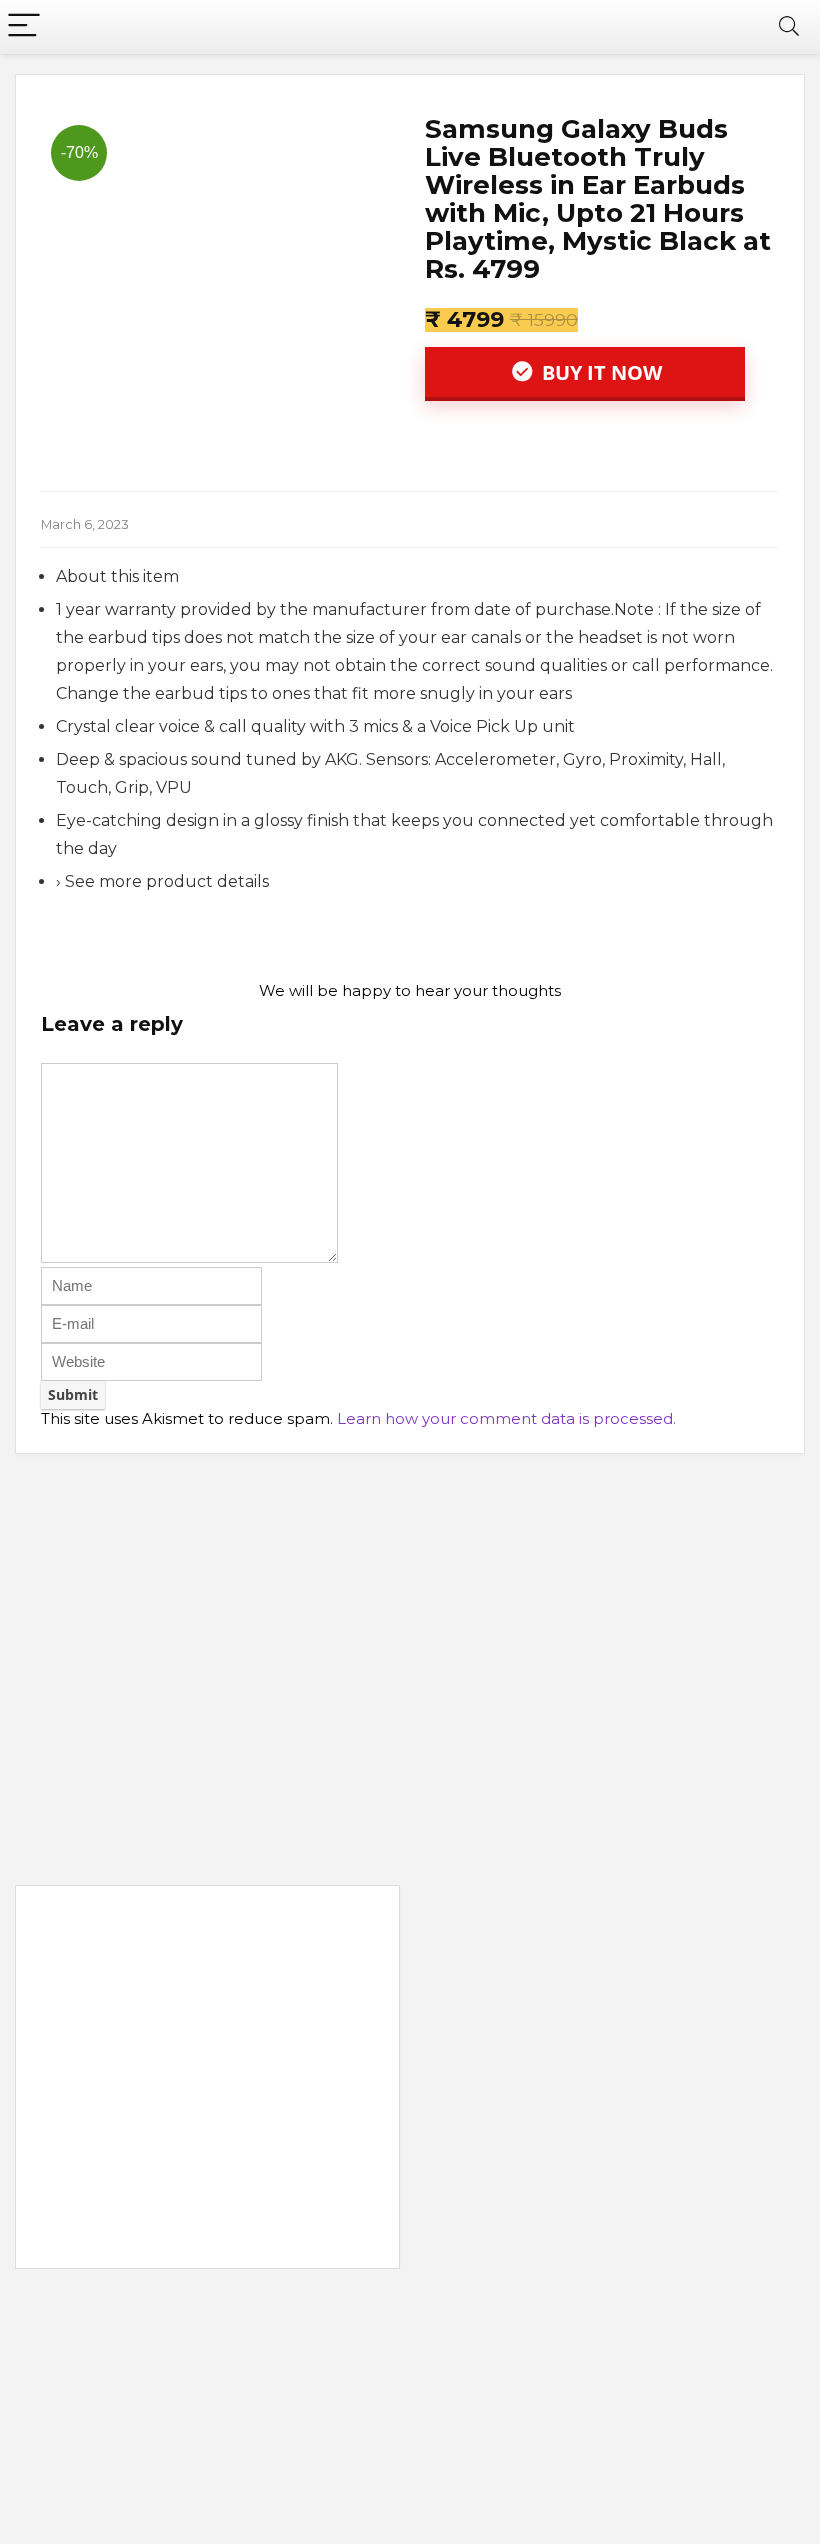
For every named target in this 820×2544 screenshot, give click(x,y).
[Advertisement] (207, 2081)
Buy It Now (599, 372)
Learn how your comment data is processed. (506, 1418)
